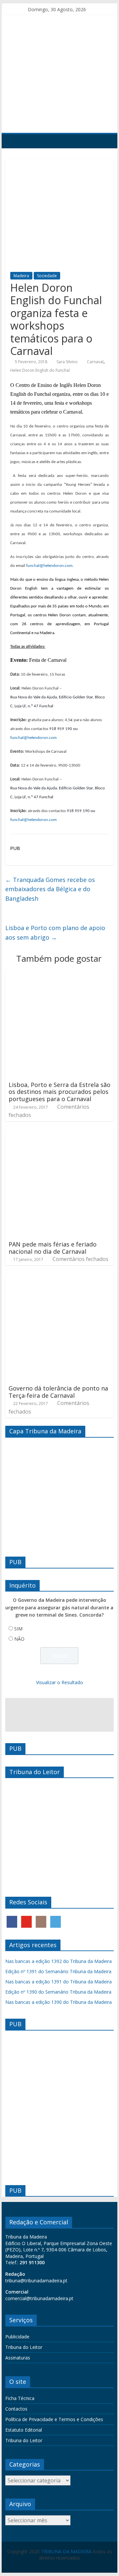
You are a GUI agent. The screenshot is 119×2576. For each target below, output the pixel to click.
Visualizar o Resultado (59, 1682)
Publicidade (17, 2337)
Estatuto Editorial (24, 2430)
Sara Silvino (67, 362)
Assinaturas (18, 2358)
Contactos (16, 2409)
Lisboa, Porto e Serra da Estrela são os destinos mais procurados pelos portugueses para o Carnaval (59, 1092)
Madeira (21, 276)
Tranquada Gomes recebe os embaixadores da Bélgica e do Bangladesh (50, 889)
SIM (18, 1629)
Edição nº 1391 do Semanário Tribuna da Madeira (58, 1971)
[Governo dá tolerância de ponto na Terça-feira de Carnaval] (59, 1277)
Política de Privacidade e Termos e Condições (54, 2419)
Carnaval (95, 362)
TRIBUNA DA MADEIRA (66, 2551)
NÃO (19, 1639)
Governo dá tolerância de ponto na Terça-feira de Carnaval (58, 1392)
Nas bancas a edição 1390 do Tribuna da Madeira (59, 2002)
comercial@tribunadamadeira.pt (39, 2298)
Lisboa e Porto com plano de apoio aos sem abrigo (55, 933)
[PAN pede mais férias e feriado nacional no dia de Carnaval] (59, 1133)
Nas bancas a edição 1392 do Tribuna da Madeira (59, 1961)
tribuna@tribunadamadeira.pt (36, 2281)
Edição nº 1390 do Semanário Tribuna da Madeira (58, 1992)
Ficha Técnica (20, 2398)
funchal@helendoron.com (49, 566)
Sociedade (47, 276)
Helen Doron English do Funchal (40, 370)
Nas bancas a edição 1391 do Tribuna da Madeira (59, 1982)
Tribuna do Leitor (24, 2347)
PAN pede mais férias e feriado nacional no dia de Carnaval (53, 1248)
